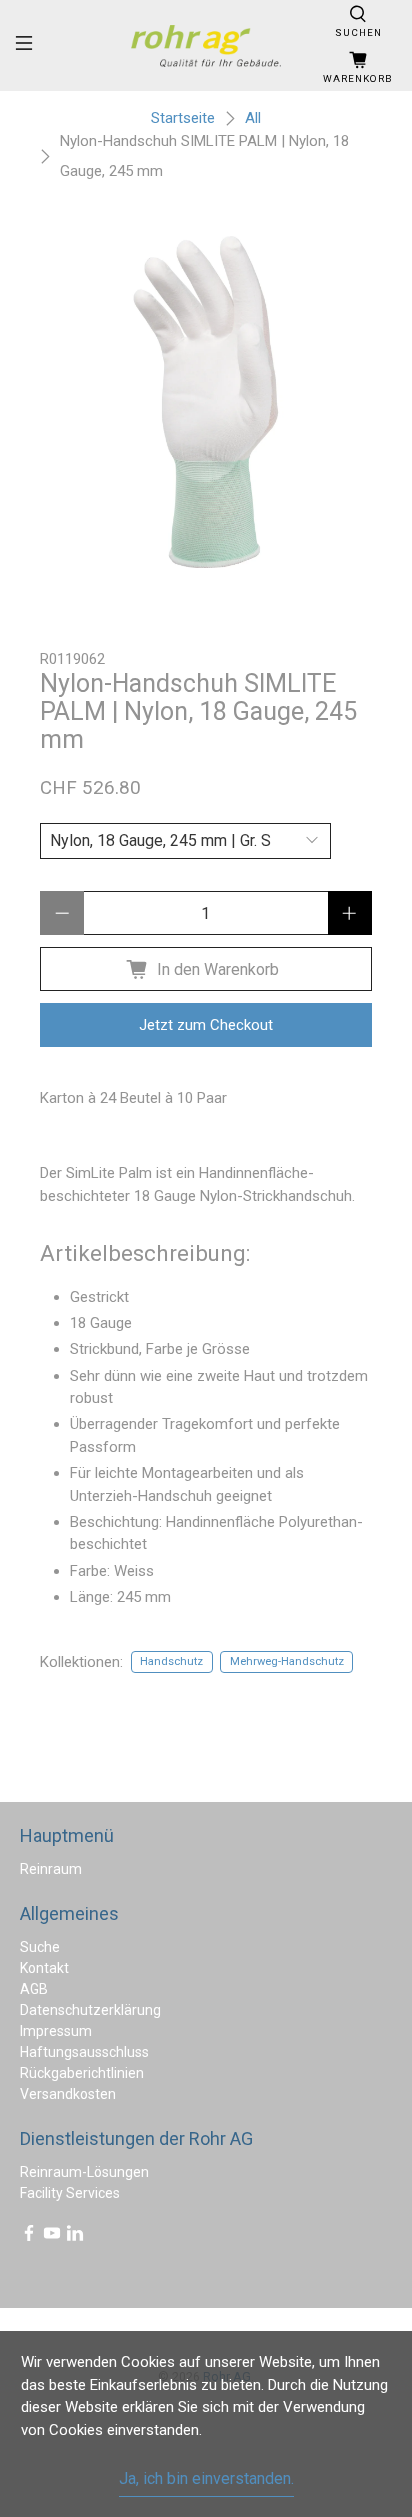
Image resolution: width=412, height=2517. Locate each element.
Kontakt (44, 1968)
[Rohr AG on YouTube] (52, 2237)
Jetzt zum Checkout (206, 1025)
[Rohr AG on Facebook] (29, 2237)
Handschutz (171, 1661)
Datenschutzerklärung (90, 2010)
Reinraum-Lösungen (84, 2172)
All (253, 118)
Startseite (183, 118)
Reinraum (51, 1869)
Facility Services (70, 2193)
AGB (34, 1989)
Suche (40, 1947)
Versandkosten (68, 2094)
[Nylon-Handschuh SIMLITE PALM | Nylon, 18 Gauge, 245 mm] (205, 401)
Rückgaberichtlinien (82, 2073)
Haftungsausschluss (84, 2052)
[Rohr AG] (206, 46)
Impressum (56, 2031)
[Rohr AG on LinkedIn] (75, 2237)
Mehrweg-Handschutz (287, 1661)
